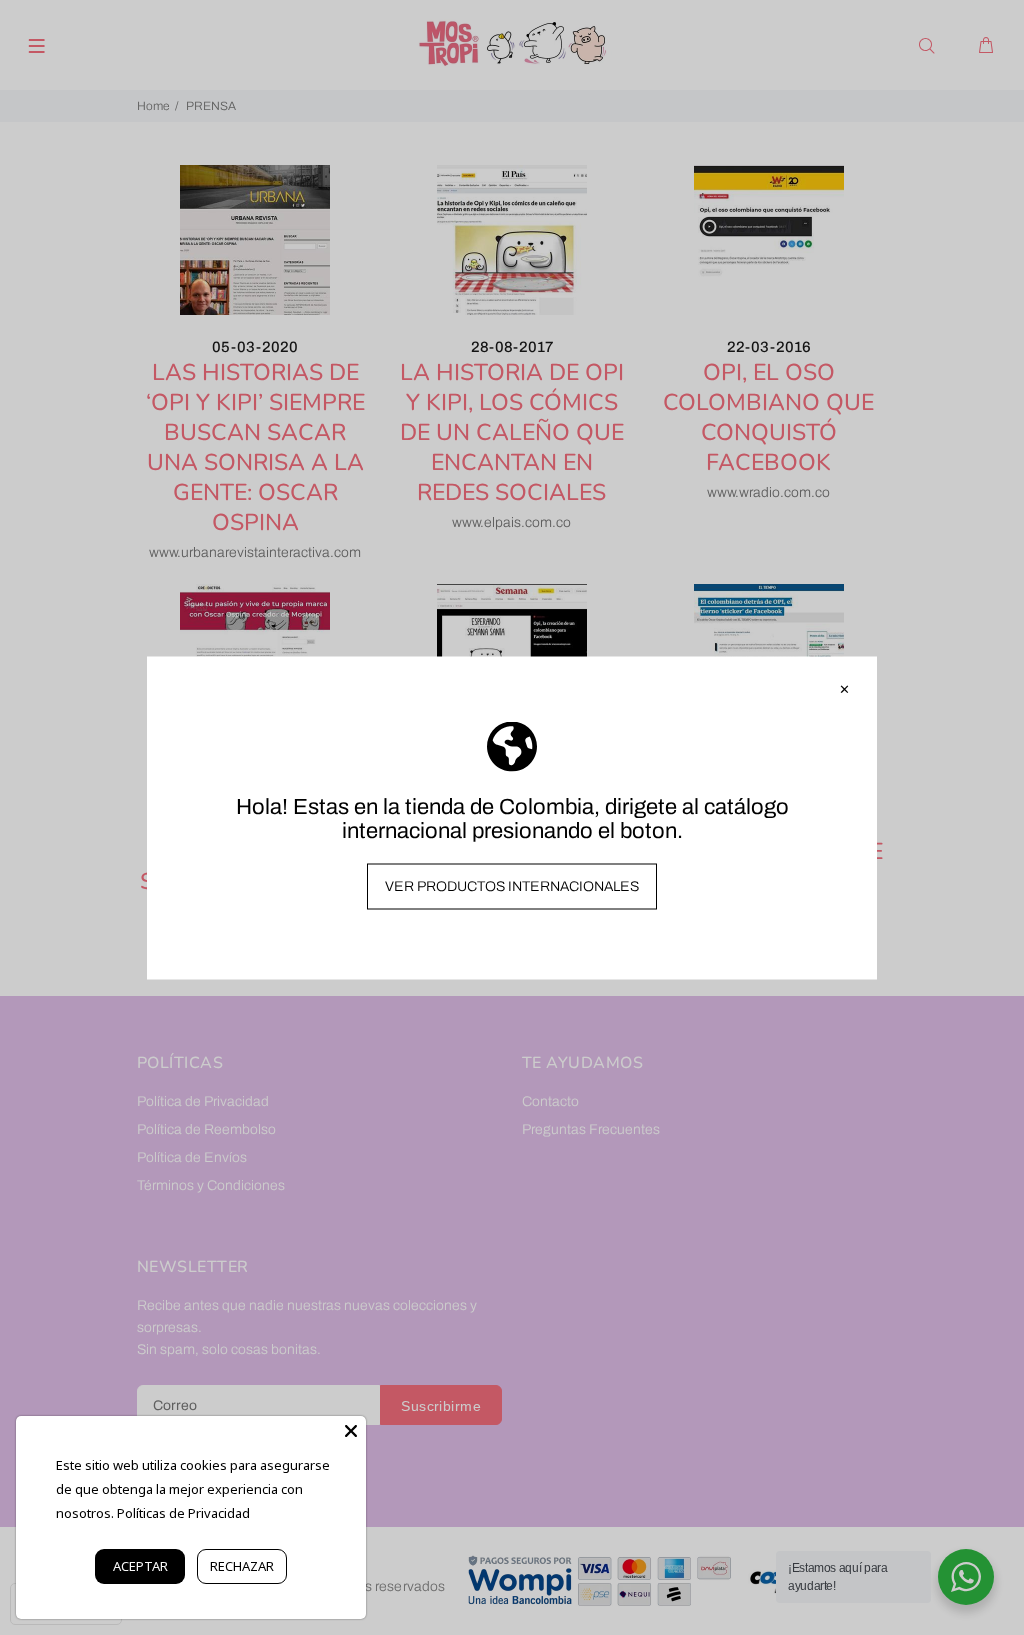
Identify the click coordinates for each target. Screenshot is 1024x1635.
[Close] (351, 1431)
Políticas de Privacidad (183, 1513)
